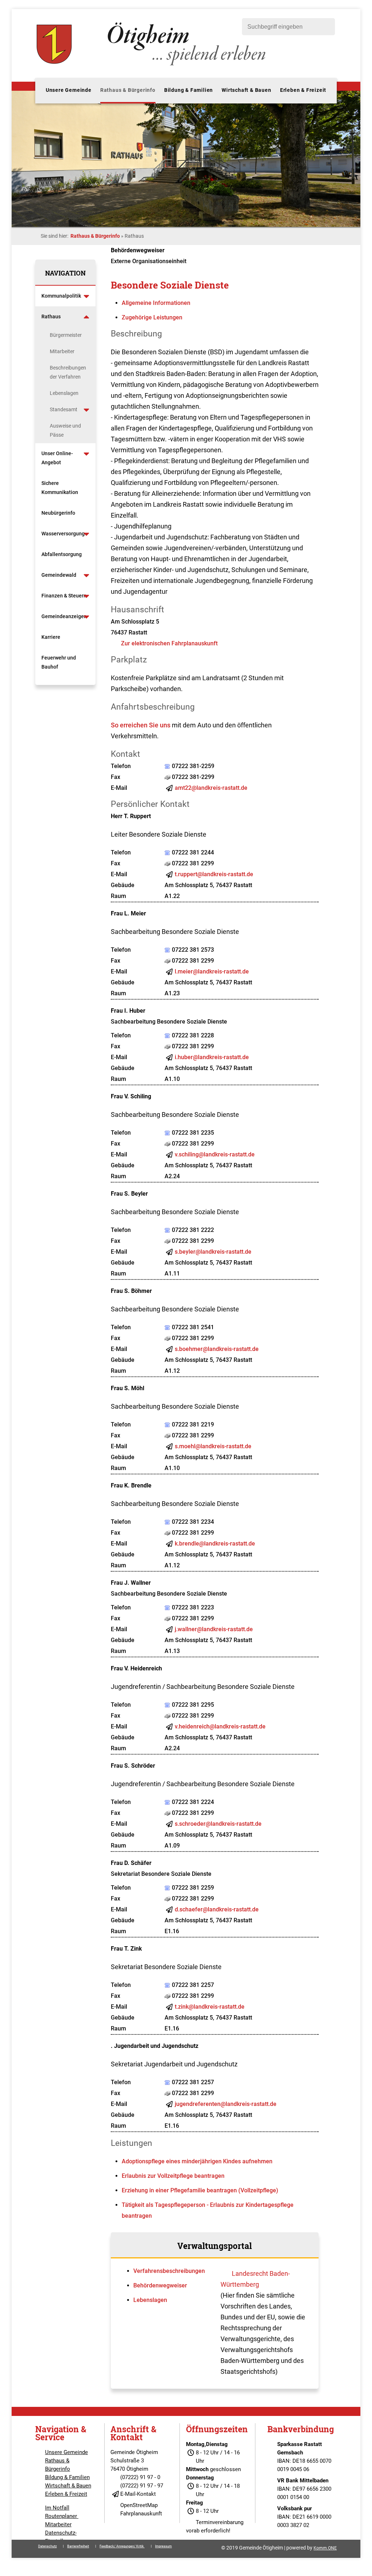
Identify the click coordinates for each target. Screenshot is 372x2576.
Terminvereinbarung (220, 2522)
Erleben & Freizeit (303, 90)
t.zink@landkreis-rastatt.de (210, 2007)
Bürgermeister (66, 335)
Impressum (163, 2546)
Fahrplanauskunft (141, 2514)
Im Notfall (57, 2508)
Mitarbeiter (62, 351)
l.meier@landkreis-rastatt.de (212, 971)
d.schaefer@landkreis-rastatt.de (217, 1909)
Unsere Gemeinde (69, 90)
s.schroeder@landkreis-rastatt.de (218, 1824)
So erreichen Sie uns (141, 725)
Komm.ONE (325, 2548)
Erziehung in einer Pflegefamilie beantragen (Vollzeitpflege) (200, 2190)
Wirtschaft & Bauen (246, 90)
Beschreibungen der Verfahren (68, 372)
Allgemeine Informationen (156, 303)
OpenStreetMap (139, 2505)
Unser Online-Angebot (57, 458)
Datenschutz (47, 2546)
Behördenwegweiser (160, 2285)
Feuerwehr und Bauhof (59, 662)
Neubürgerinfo (59, 513)
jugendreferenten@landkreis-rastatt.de (226, 2104)
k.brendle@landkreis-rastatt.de (215, 1544)
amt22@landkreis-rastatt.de (211, 788)
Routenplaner (62, 2516)
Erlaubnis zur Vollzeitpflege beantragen (173, 2176)
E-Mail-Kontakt (138, 2494)
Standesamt (64, 409)
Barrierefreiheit (78, 2546)
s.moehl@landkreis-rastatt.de (213, 1446)
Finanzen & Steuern (64, 596)
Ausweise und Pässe (65, 430)
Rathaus (51, 317)
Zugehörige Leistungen (152, 317)
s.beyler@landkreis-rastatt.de (213, 1252)
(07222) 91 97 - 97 (142, 2486)
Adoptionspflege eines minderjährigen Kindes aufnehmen (197, 2161)
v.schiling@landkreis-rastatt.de (215, 1154)
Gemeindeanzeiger (64, 616)
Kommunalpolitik (61, 296)
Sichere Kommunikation (60, 488)
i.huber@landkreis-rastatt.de (212, 1057)
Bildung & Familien (189, 90)
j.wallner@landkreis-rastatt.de (214, 1629)
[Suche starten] (326, 27)
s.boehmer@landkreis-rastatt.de (217, 1349)
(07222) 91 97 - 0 (140, 2477)
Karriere (51, 637)
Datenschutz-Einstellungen (61, 2537)
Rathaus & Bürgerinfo (128, 90)
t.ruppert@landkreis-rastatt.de (214, 874)
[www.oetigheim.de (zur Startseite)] (152, 65)
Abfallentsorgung (62, 554)
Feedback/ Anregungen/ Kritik (122, 2546)
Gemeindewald (59, 575)
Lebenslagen (64, 393)
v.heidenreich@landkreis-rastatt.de (220, 1726)
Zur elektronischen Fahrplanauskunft (169, 643)
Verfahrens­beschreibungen (169, 2271)
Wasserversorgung (63, 534)
